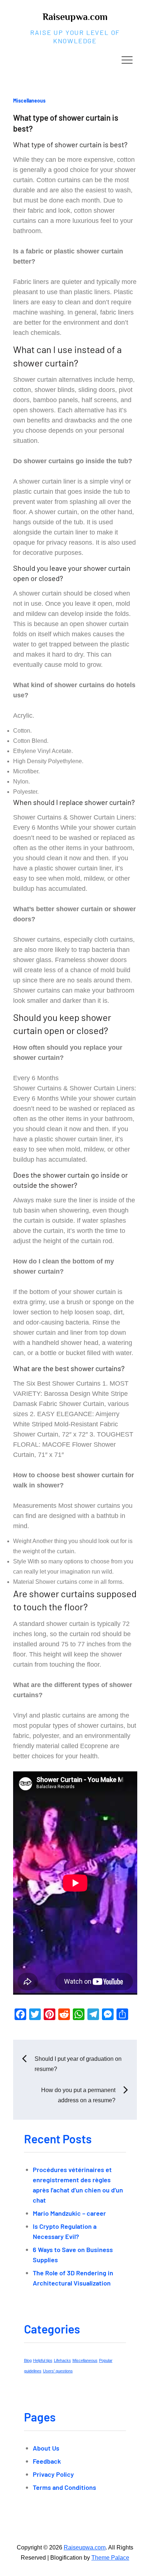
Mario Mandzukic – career (69, 2213)
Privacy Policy (53, 2474)
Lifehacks (62, 2360)
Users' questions (58, 2371)
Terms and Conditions (64, 2487)
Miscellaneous (29, 101)
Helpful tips (43, 2360)
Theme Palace (110, 2558)
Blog (28, 2360)
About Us (46, 2448)
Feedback (47, 2461)
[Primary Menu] (127, 60)
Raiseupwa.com (75, 17)
